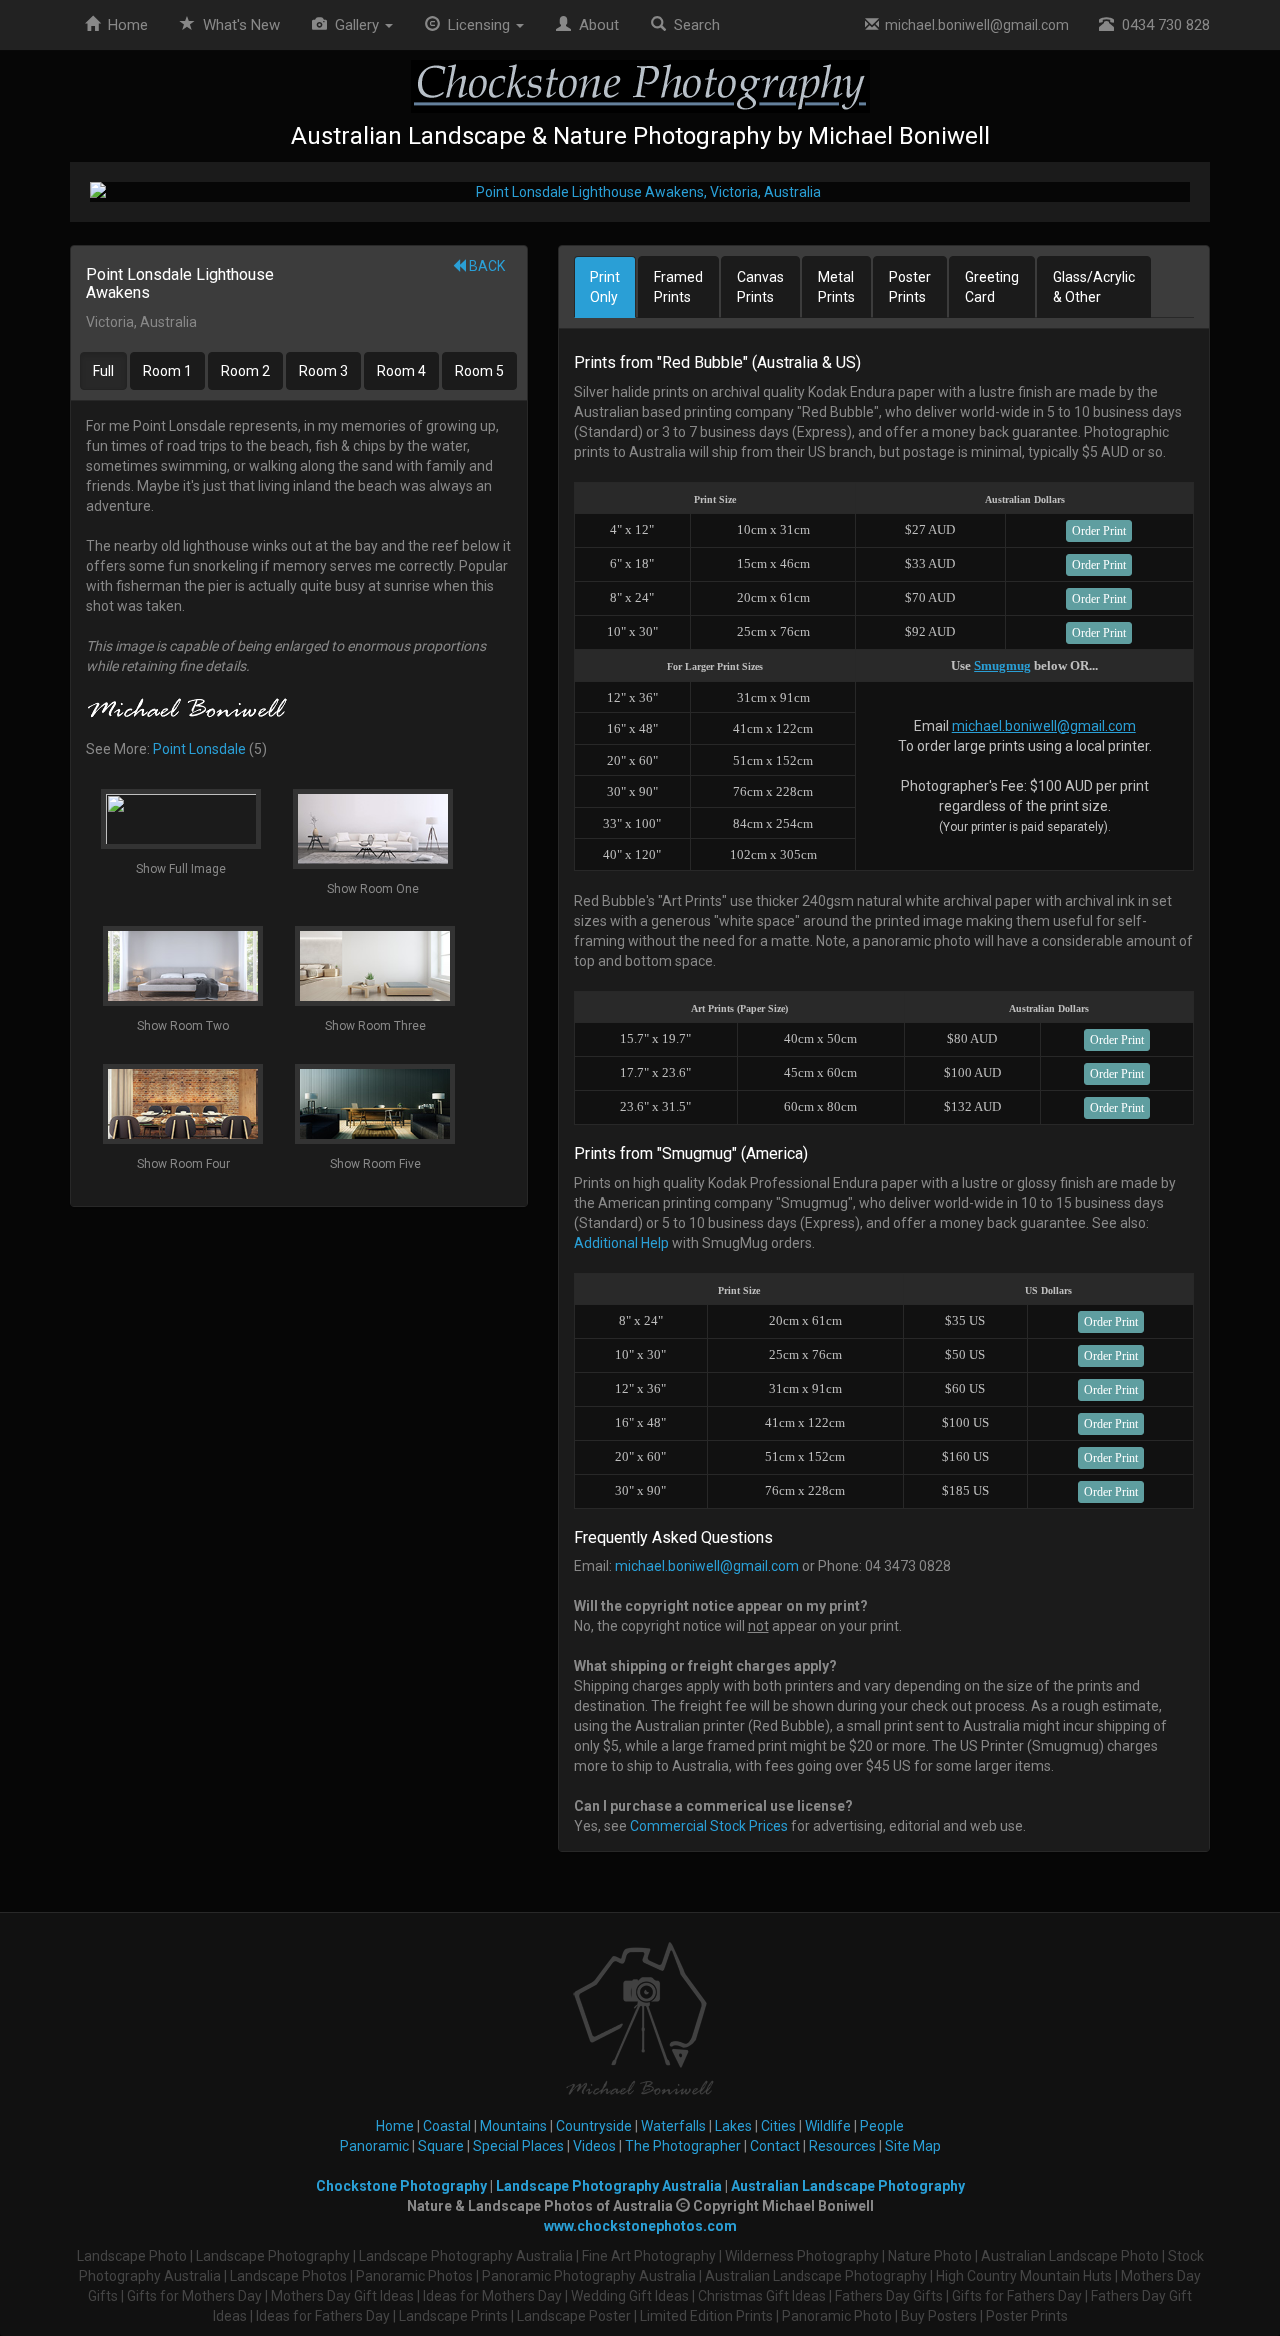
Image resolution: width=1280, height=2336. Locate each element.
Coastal (447, 2126)
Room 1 (167, 371)
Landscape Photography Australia (609, 2186)
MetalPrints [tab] (836, 287)
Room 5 (479, 371)
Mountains (513, 2126)
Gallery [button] (355, 25)
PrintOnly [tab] (605, 287)
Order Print (1099, 531)
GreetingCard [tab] (992, 287)
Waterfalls (673, 2126)
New (241, 25)
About (595, 25)
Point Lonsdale (199, 749)
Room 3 (323, 371)
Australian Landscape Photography (848, 2186)
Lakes (733, 2126)
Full (103, 371)
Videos (594, 2146)
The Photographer (683, 2146)
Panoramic (374, 2146)
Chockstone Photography (401, 2186)
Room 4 (401, 371)
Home (124, 25)
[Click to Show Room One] (640, 192)
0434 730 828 (1162, 25)
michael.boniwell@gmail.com (974, 25)
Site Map (913, 2146)
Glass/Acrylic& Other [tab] (1094, 287)
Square (441, 2146)
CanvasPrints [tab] (760, 287)
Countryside (594, 2126)
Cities (778, 2126)
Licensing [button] (477, 25)
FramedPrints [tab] (678, 287)
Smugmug (1002, 665)
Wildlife (828, 2126)
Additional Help (621, 1243)
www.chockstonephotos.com (640, 2226)
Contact (775, 2146)
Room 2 (245, 371)
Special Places (518, 2146)
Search (693, 25)
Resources (842, 2146)
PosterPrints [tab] (910, 287)
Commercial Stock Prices (709, 1826)
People (882, 2126)
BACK (485, 266)
